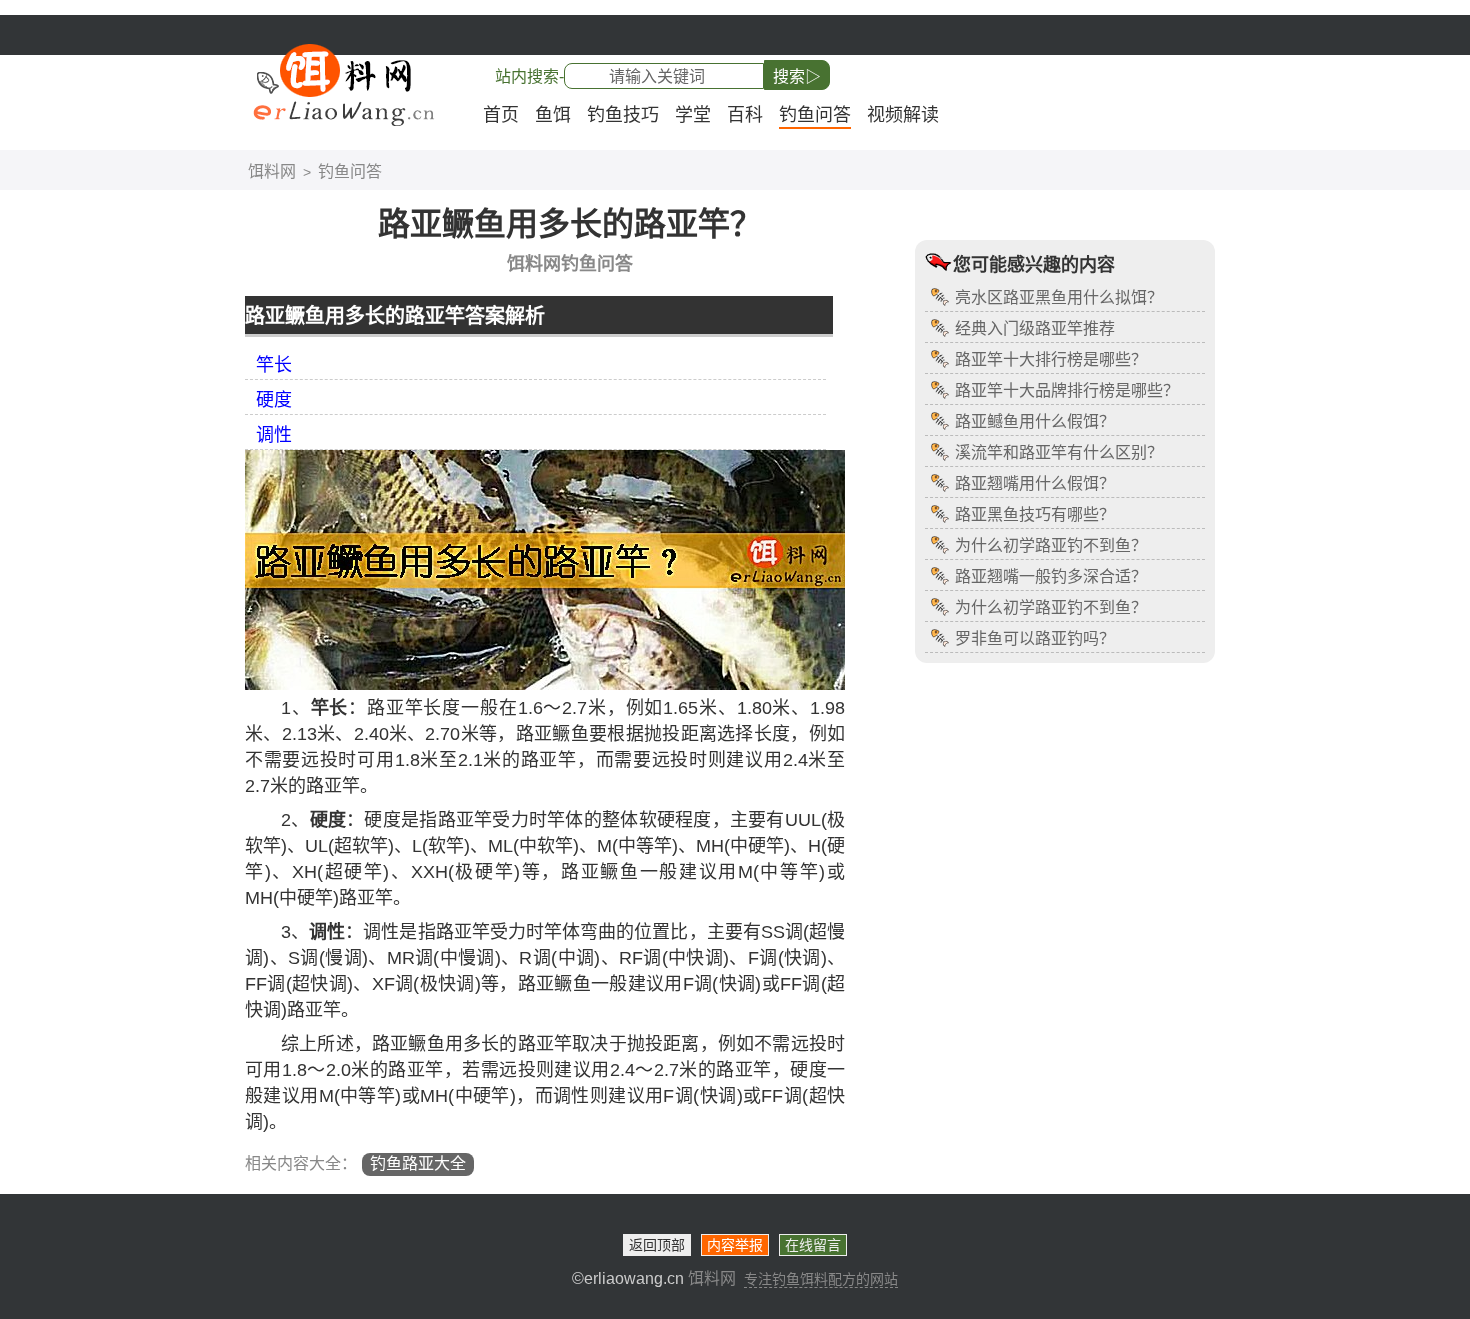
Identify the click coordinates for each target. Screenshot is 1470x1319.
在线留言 (813, 1245)
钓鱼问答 (815, 115)
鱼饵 (553, 115)
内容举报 (735, 1245)
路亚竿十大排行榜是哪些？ (1051, 359)
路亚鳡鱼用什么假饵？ (1035, 421)
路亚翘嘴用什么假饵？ (1035, 483)
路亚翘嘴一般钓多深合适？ (1051, 576)
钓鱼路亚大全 (418, 1163)
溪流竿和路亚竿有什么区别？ (1059, 452)
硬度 (274, 400)
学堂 (693, 115)
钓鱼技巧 (623, 115)
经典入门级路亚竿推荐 (1035, 328)
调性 (274, 435)
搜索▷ (797, 76)
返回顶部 (657, 1245)
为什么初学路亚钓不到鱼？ (1051, 545)
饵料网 (272, 171)
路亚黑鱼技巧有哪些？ (1035, 514)
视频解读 (903, 115)
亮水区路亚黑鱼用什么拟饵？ (1059, 297)
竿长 (274, 365)
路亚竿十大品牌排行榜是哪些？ (1067, 390)
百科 (745, 115)
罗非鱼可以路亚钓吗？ (1035, 638)
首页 (501, 115)
